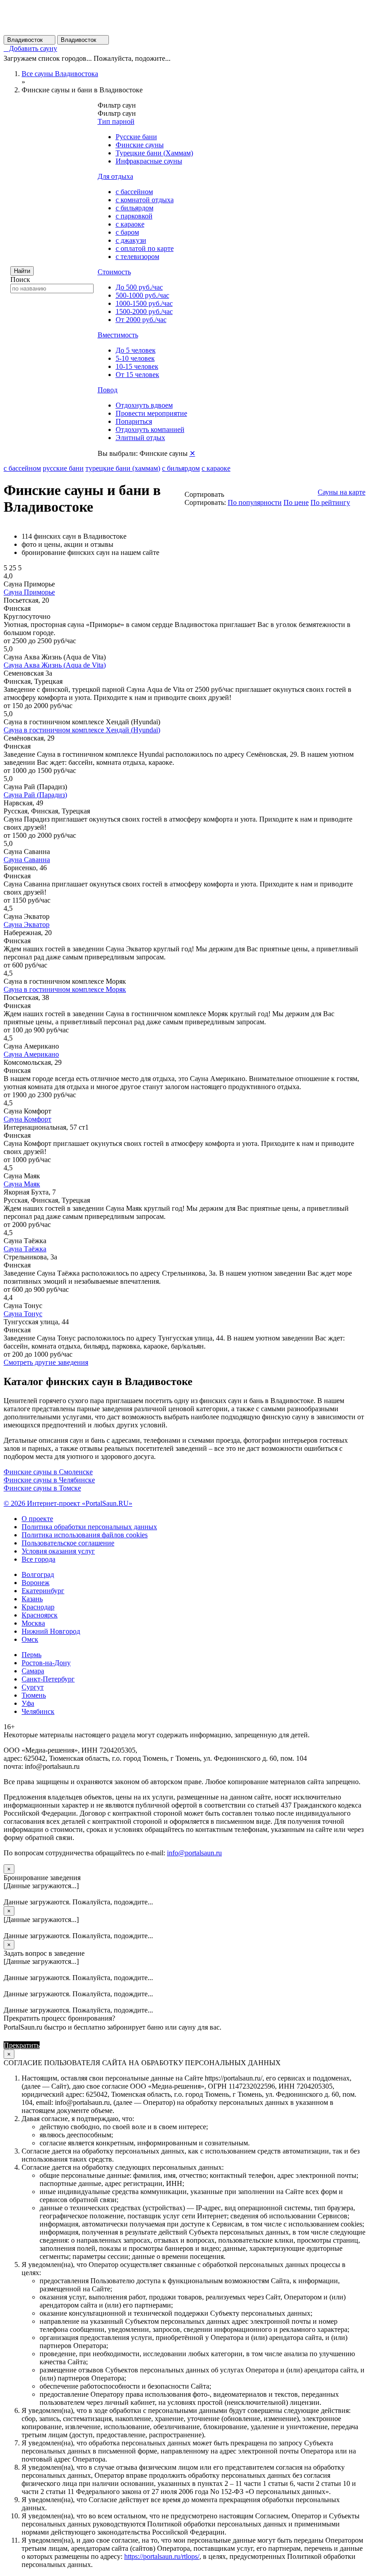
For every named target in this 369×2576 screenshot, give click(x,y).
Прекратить (22, 2045)
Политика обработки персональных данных (89, 1527)
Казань (32, 1599)
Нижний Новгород (51, 1631)
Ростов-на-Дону (46, 1663)
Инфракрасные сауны (149, 161)
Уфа (28, 1703)
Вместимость (118, 335)
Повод (108, 390)
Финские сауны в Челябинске (49, 1480)
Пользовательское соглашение (68, 1543)
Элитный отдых (140, 438)
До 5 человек (136, 350)
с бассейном (134, 192)
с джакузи (131, 240)
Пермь (31, 1655)
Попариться (134, 421)
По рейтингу (330, 502)
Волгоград (38, 1574)
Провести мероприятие (151, 413)
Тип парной (116, 121)
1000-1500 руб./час (144, 303)
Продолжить (61, 2045)
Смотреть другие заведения (46, 1362)
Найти (22, 271)
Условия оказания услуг (58, 1551)
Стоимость (114, 272)
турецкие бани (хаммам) (123, 468)
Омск (30, 1639)
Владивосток (29, 40)
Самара (33, 1671)
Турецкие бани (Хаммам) (154, 153)
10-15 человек (137, 366)
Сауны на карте (342, 492)
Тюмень (34, 1695)
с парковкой (134, 216)
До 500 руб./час (139, 287)
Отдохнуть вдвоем (144, 405)
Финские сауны (140, 145)
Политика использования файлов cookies (85, 1535)
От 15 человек (137, 375)
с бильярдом (135, 208)
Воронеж (36, 1583)
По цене (296, 502)
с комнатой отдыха (145, 200)
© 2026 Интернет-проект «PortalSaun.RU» (68, 1503)
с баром (127, 232)
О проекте (37, 1519)
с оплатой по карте (145, 248)
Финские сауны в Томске (42, 1488)
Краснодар (38, 1607)
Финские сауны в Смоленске (48, 1472)
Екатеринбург (43, 1591)
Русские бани (136, 137)
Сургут (33, 1687)
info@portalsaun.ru (194, 1853)
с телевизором (137, 257)
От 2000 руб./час (141, 320)
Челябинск (38, 1711)
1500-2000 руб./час (144, 311)
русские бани (63, 468)
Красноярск (40, 1615)
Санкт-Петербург (48, 1679)
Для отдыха (115, 176)
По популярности (255, 502)
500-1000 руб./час (142, 295)
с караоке (130, 224)
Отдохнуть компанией (150, 429)
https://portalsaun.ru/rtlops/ (162, 2556)
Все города (38, 1559)
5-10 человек (135, 358)
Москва (33, 1623)
